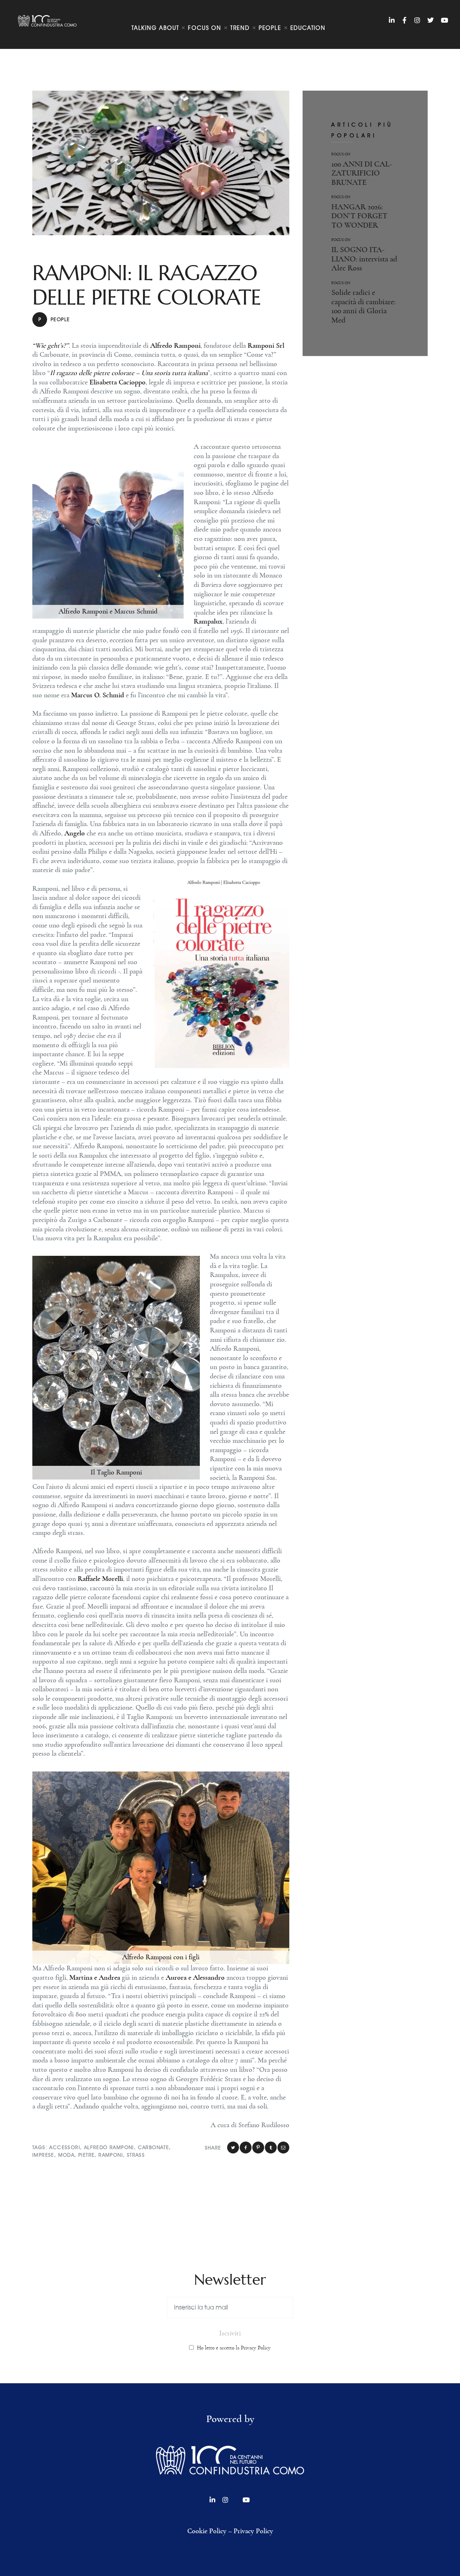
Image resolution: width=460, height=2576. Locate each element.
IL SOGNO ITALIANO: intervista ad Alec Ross (364, 259)
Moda (66, 2155)
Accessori (65, 2148)
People (54, 320)
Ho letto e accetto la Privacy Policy (234, 2348)
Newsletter (230, 2280)
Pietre (86, 2155)
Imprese (43, 2155)
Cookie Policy (207, 2531)
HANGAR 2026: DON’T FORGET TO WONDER (359, 216)
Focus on (341, 154)
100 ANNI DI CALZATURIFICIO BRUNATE (362, 173)
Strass (136, 2155)
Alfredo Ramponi (109, 2148)
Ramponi (111, 2155)
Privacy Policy (253, 2531)
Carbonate (154, 2148)
